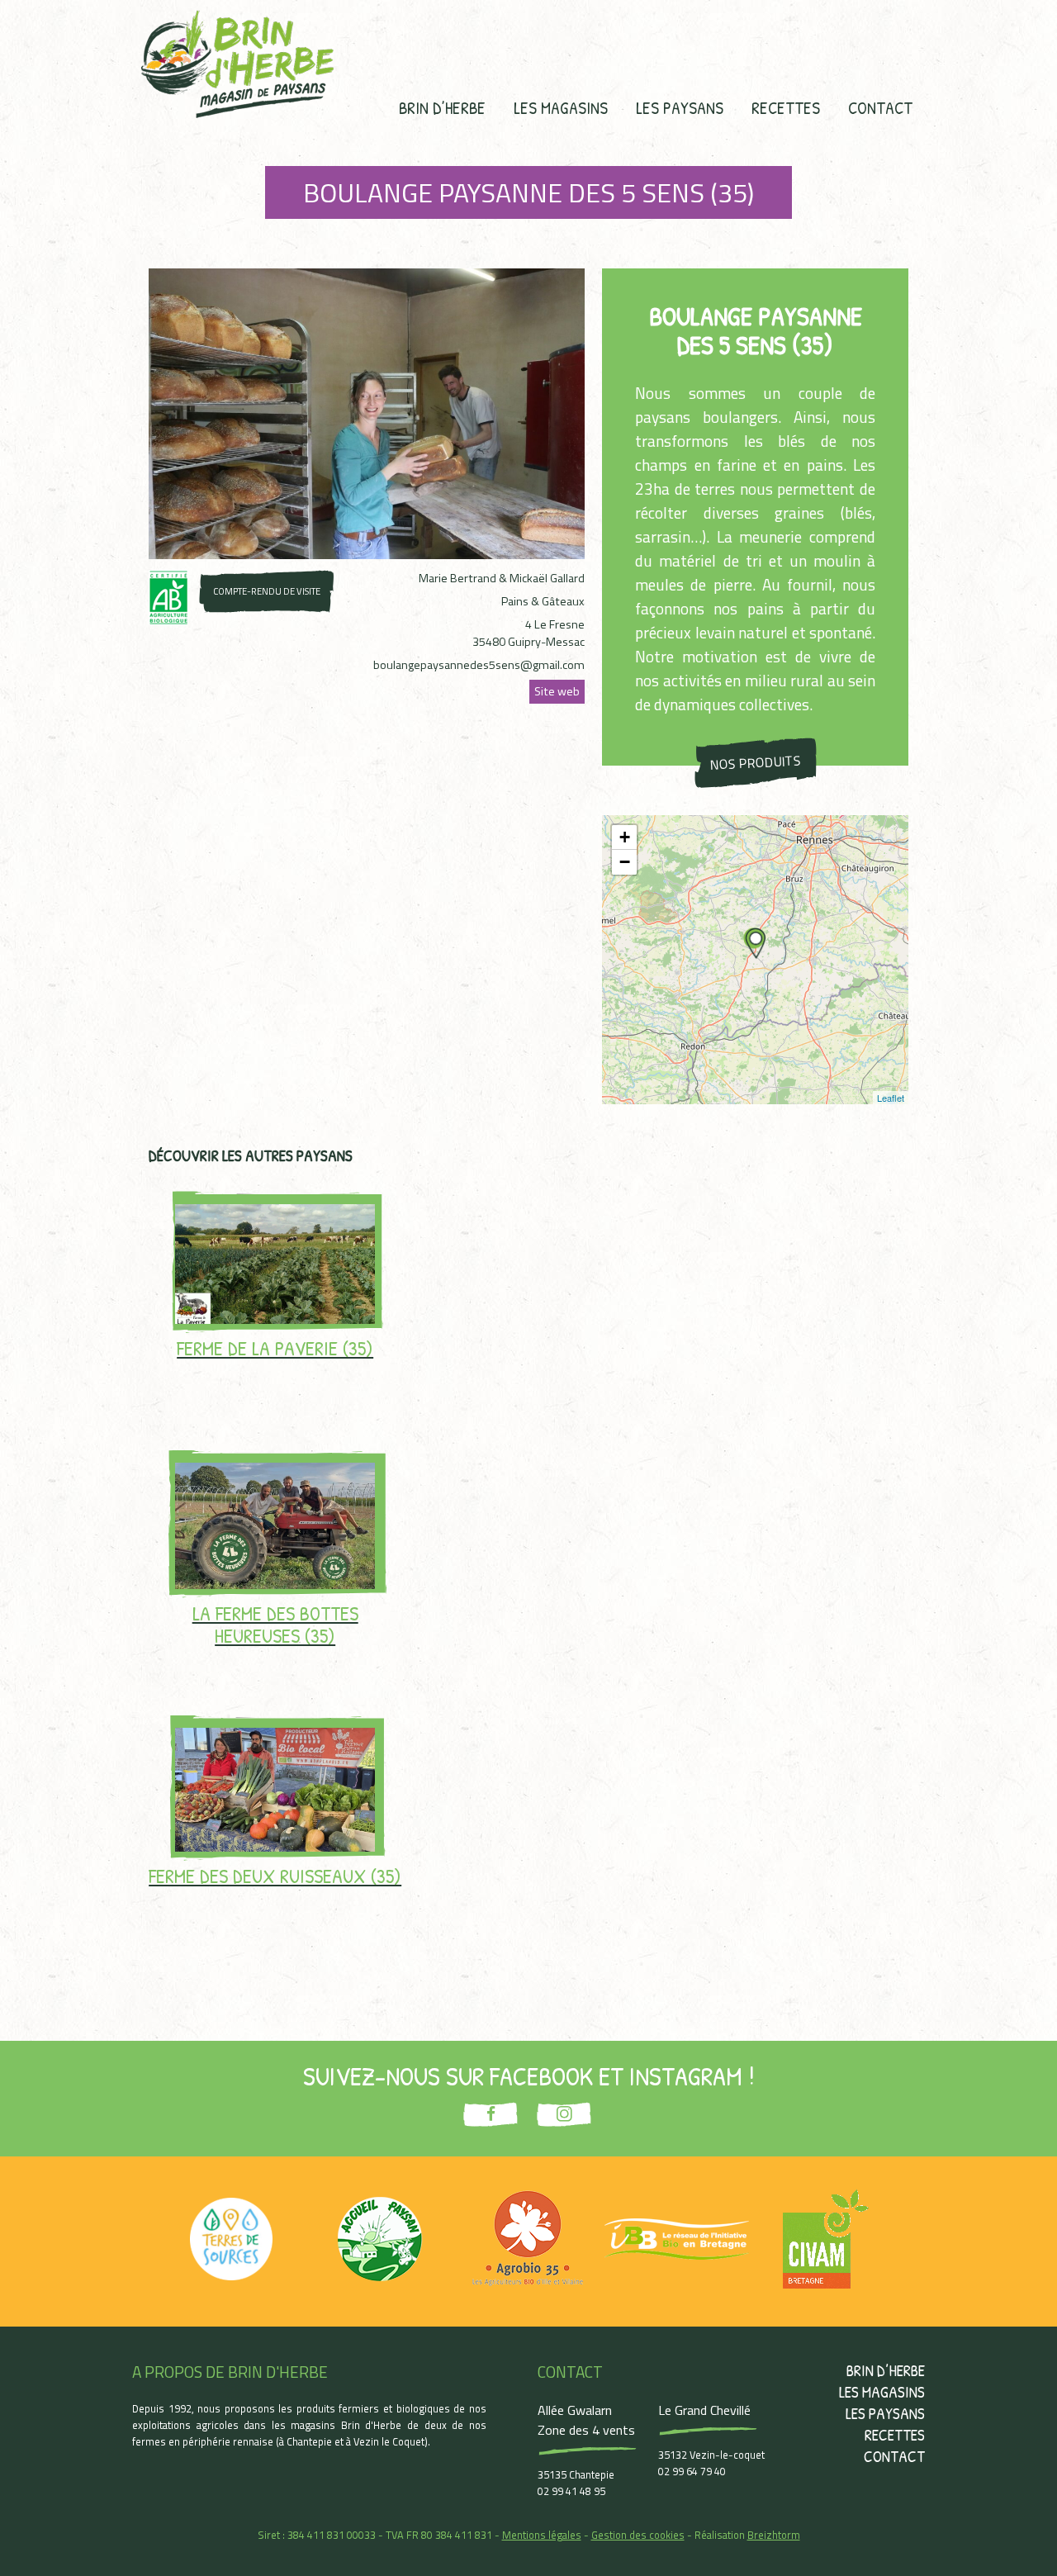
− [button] (625, 862)
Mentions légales (542, 2535)
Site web (557, 691)
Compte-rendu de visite (267, 591)
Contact (880, 107)
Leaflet (891, 1098)
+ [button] (625, 837)
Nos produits (755, 762)
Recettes (786, 107)
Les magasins (561, 107)
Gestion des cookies (638, 2535)
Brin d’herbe (442, 107)
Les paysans (680, 107)
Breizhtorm (774, 2535)
